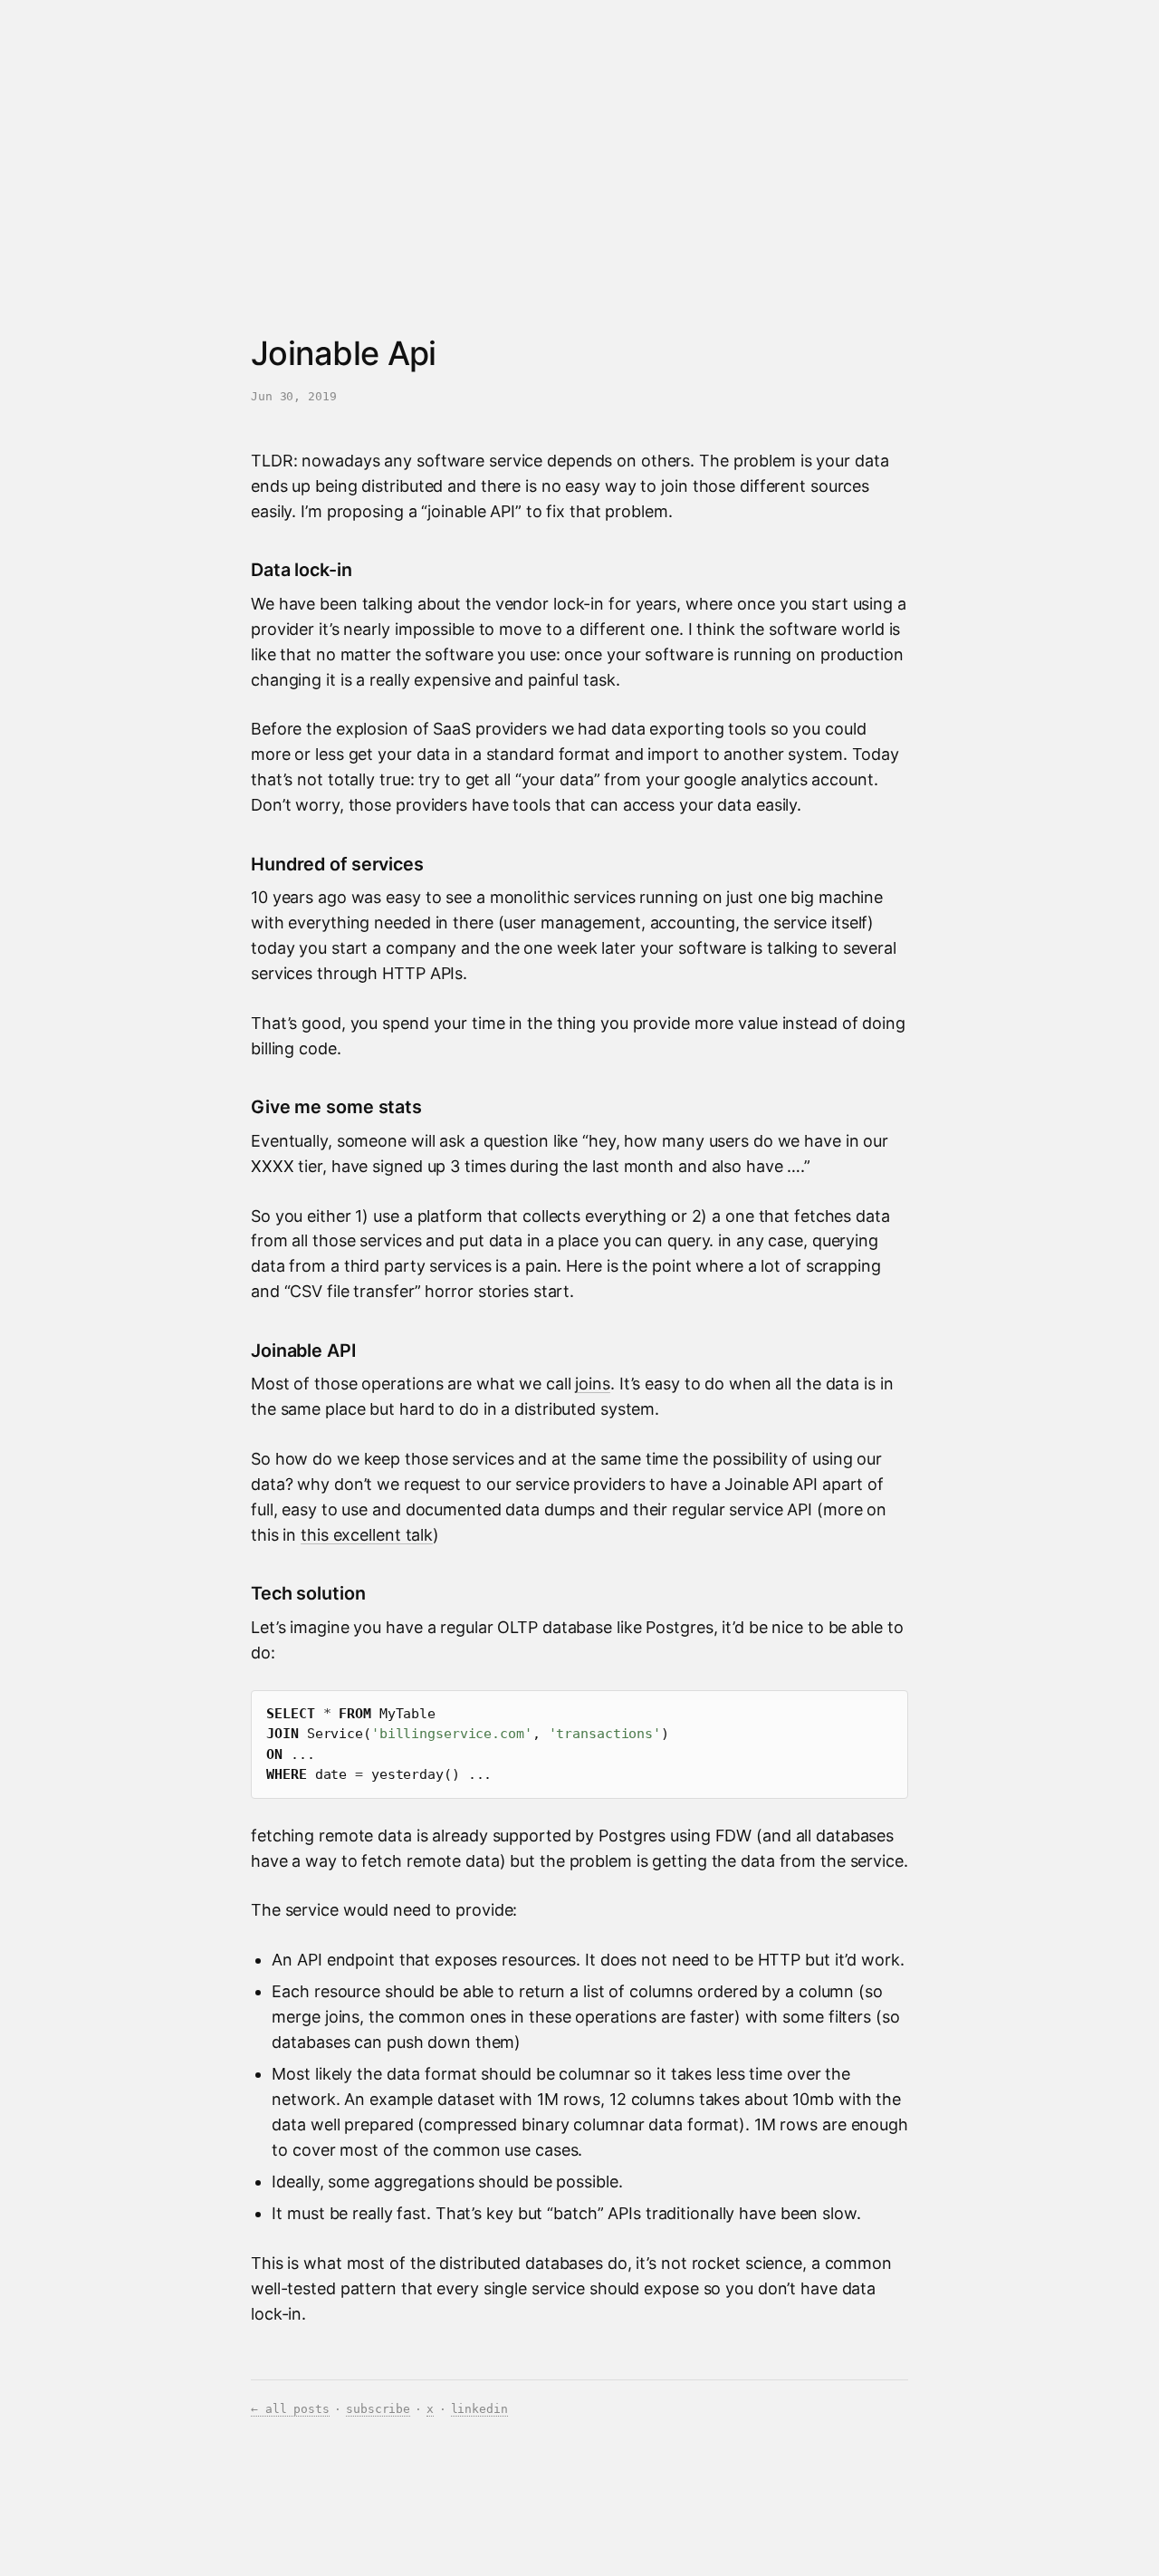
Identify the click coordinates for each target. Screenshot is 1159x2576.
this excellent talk (367, 1535)
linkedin (479, 2409)
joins (592, 1384)
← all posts (290, 2409)
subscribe (378, 2409)
